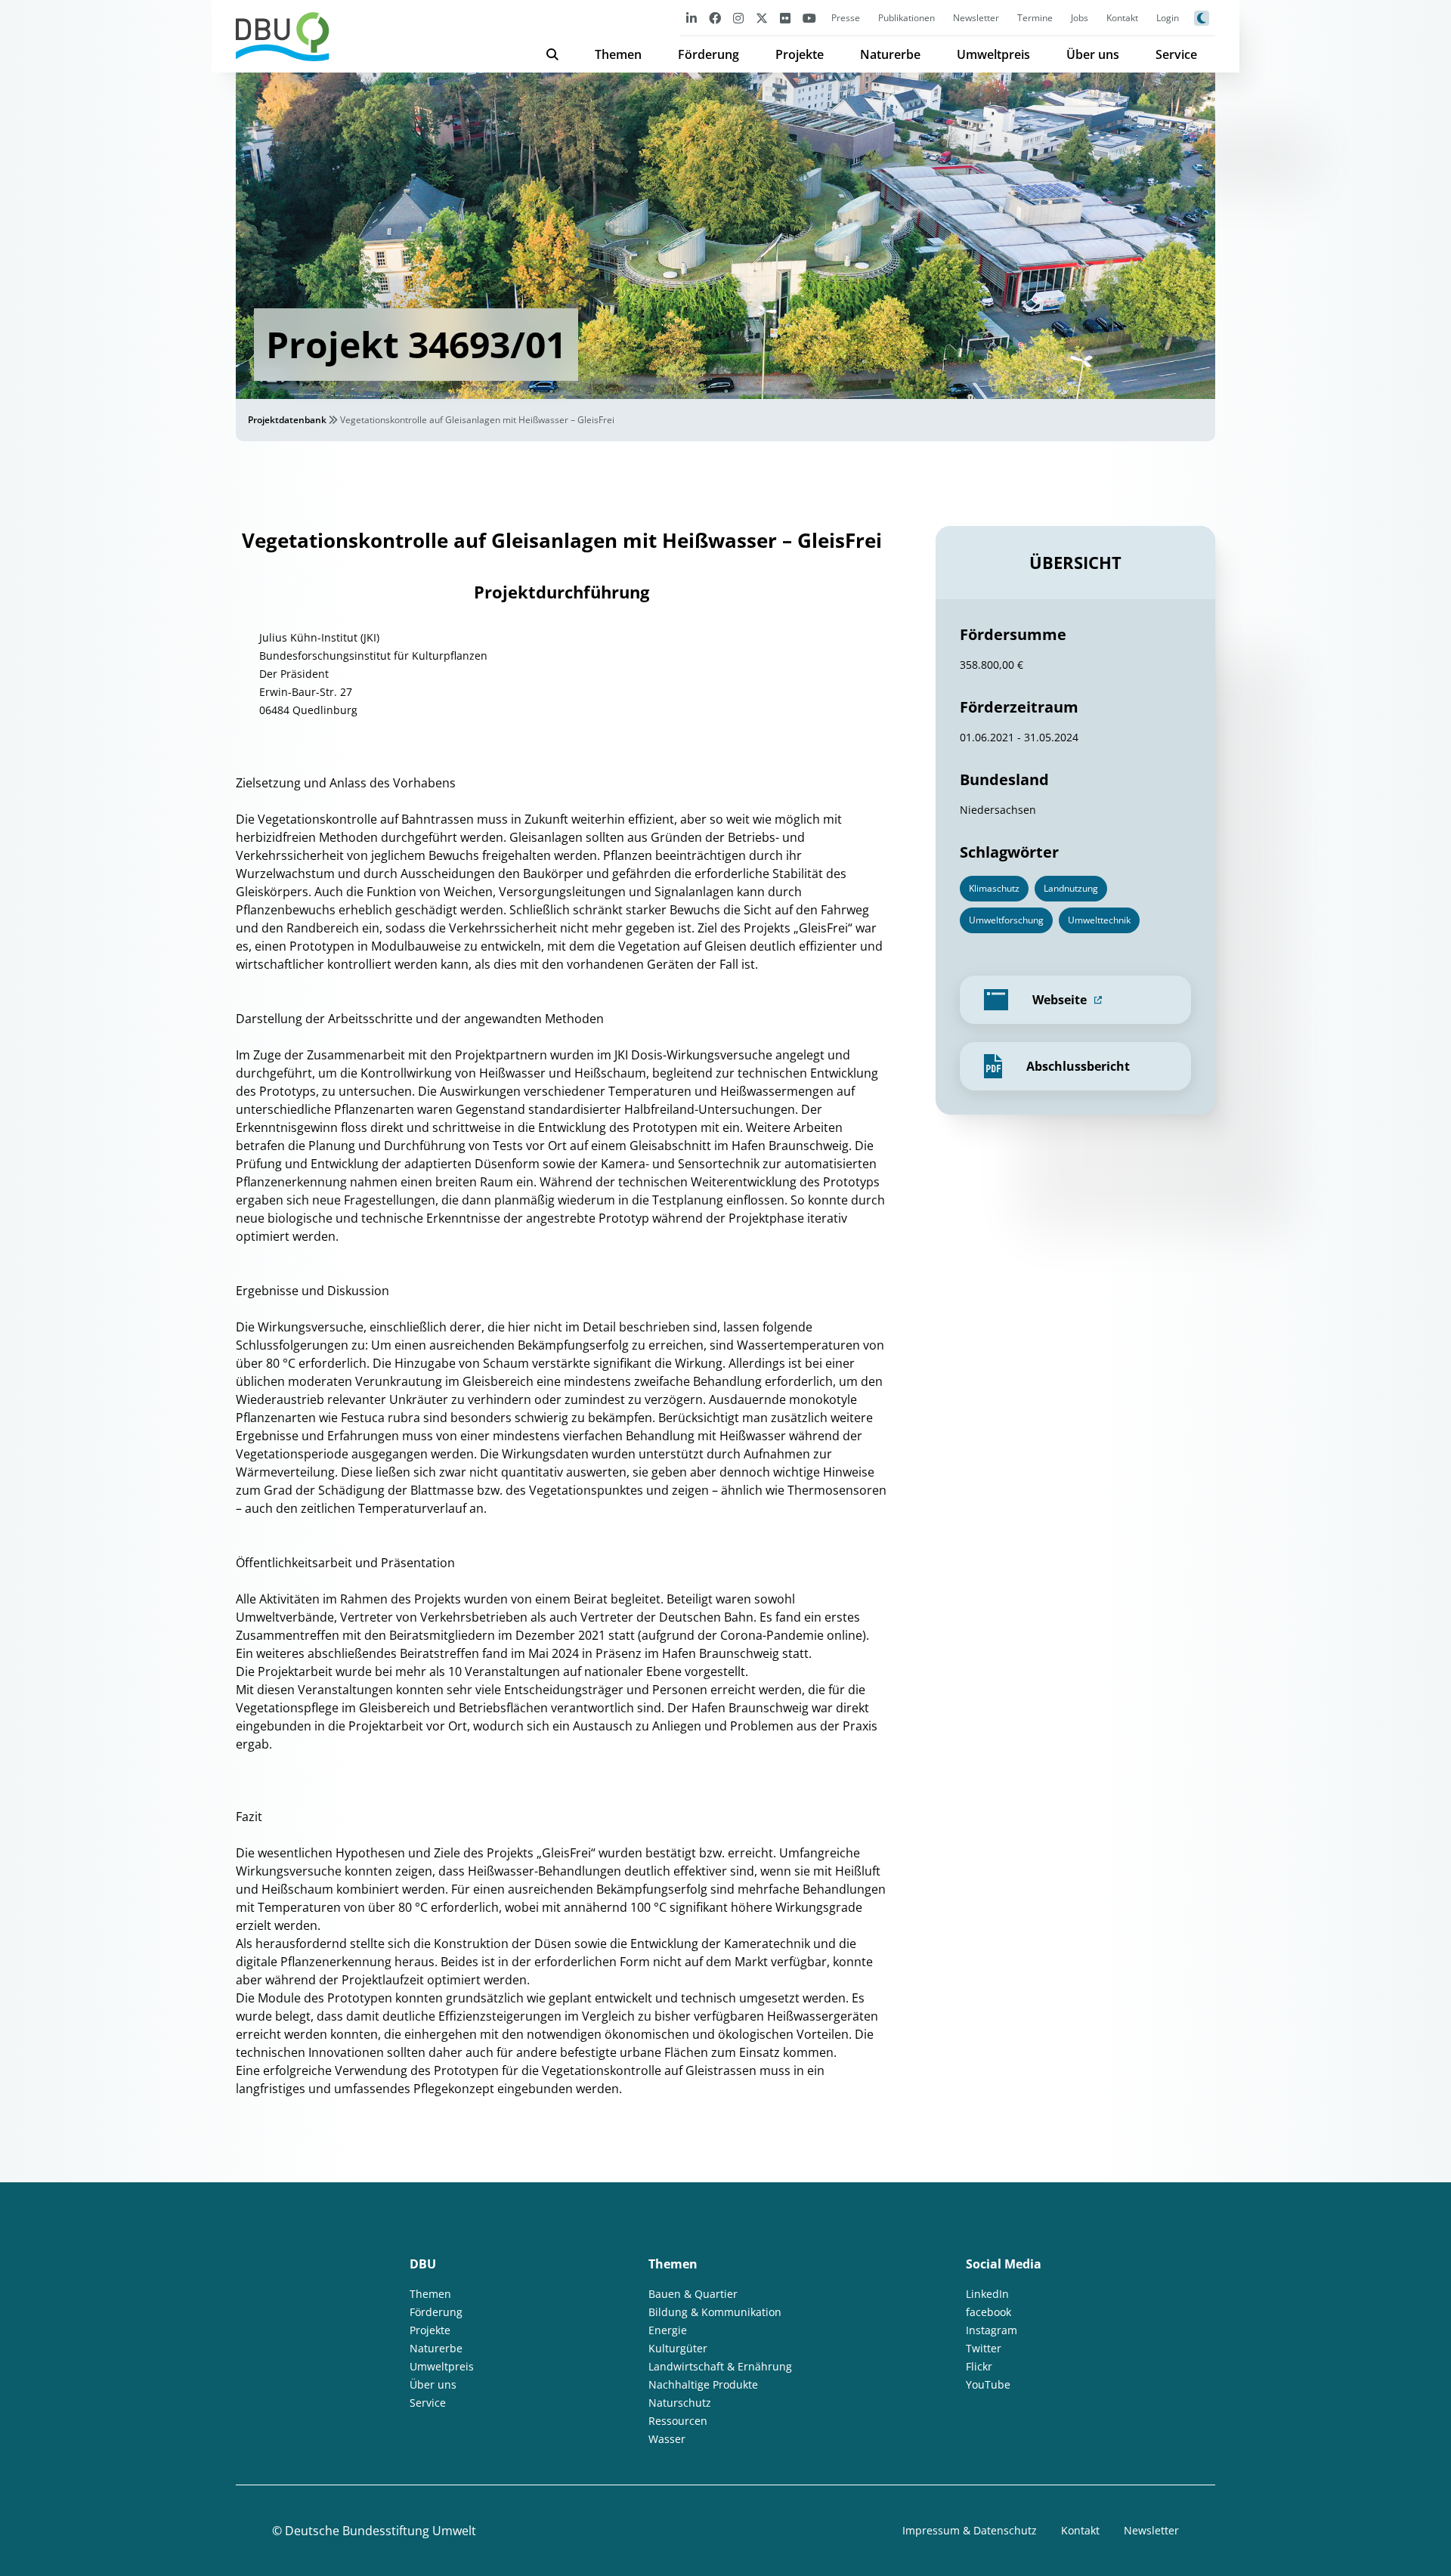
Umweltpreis (993, 54)
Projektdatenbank (287, 420)
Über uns (1093, 54)
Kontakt (1122, 18)
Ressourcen (678, 2421)
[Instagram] (738, 18)
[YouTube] (809, 18)
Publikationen (906, 18)
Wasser (667, 2439)
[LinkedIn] (691, 18)
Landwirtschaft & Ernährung (720, 2366)
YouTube (988, 2384)
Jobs (1080, 18)
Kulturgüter (678, 2348)
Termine (1035, 18)
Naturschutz (680, 2403)
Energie (668, 2330)
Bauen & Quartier (693, 2294)
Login (1168, 18)
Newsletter (976, 18)
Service (1176, 54)
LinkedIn (987, 2294)
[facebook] (715, 18)
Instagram (992, 2330)
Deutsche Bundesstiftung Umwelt (381, 2531)
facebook (988, 2312)
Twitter (984, 2348)
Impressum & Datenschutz (970, 2530)
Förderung (708, 54)
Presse (846, 18)
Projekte (800, 54)
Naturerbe (890, 54)
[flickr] (785, 18)
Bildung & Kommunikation (715, 2312)
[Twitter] (762, 18)
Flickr (979, 2366)
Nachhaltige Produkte (703, 2384)
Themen (618, 54)
